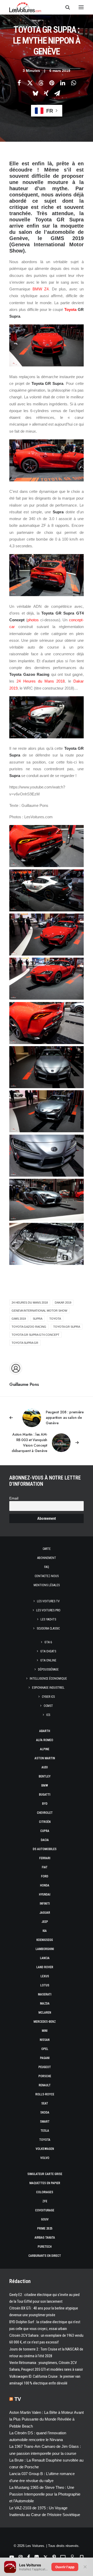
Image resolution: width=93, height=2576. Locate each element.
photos (33, 620)
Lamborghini (45, 1949)
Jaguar (45, 1913)
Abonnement (47, 1558)
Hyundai (45, 1894)
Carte (47, 1549)
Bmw (45, 1786)
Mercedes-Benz (45, 2022)
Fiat (45, 1867)
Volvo (45, 2158)
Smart (45, 2122)
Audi (45, 1767)
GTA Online (48, 1660)
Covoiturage (45, 2210)
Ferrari (45, 1858)
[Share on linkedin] (63, 83)
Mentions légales (47, 1585)
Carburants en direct (45, 2256)
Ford (45, 1876)
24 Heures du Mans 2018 (41, 681)
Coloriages (45, 2192)
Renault (45, 2085)
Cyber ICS (48, 1697)
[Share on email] (57, 93)
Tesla (45, 2131)
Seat (45, 2103)
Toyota (70, 309)
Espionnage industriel (48, 1688)
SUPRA (38, 1319)
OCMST (48, 1706)
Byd (45, 1804)
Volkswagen (45, 2149)
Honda (45, 1885)
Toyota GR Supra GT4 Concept (36, 1335)
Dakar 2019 (63, 1303)
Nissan (45, 2040)
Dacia (45, 1840)
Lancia (45, 1958)
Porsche (45, 2076)
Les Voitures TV (48, 1601)
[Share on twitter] (30, 83)
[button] (81, 7)
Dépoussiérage (48, 1669)
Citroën (45, 1822)
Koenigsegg (45, 1940)
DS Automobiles (45, 1849)
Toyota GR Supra (67, 1327)
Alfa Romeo (45, 1740)
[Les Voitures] (25, 7)
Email (14, 1498)
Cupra (45, 1831)
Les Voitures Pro (48, 1610)
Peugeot (45, 2067)
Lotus (45, 1985)
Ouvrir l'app (65, 2567)
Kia (45, 1931)
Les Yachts (48, 1619)
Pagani (45, 2058)
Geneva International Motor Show (39, 1311)
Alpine (45, 1749)
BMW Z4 (41, 289)
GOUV (45, 2219)
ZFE (45, 2201)
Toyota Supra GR (25, 1343)
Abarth (45, 1731)
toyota (55, 1319)
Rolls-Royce (45, 2094)
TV (18, 2399)
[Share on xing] (46, 93)
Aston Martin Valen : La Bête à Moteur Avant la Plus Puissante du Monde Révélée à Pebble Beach (47, 2419)
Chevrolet (45, 1813)
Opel (45, 2049)
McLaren (45, 2013)
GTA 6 (48, 1642)
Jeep (45, 1922)
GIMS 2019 (19, 1319)
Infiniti (45, 1904)
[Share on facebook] (19, 83)
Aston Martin (45, 1758)
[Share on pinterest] (52, 83)
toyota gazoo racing (29, 1327)
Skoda (45, 2112)
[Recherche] (65, 7)
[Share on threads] (41, 83)
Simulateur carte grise (45, 2174)
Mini (45, 2031)
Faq (47, 1567)
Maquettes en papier (45, 2183)
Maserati (45, 1994)
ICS (48, 1715)
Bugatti (45, 1795)
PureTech (45, 2247)
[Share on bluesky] (35, 93)
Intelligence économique (48, 1679)
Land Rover (45, 1967)
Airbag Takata (45, 2238)
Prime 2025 (45, 2229)
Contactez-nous (47, 1576)
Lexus (45, 1976)
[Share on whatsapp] (73, 83)
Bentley (45, 1776)
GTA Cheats (48, 1651)
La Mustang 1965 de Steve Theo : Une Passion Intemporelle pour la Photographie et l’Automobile (45, 2494)
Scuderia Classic (48, 1628)
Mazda (45, 2003)
